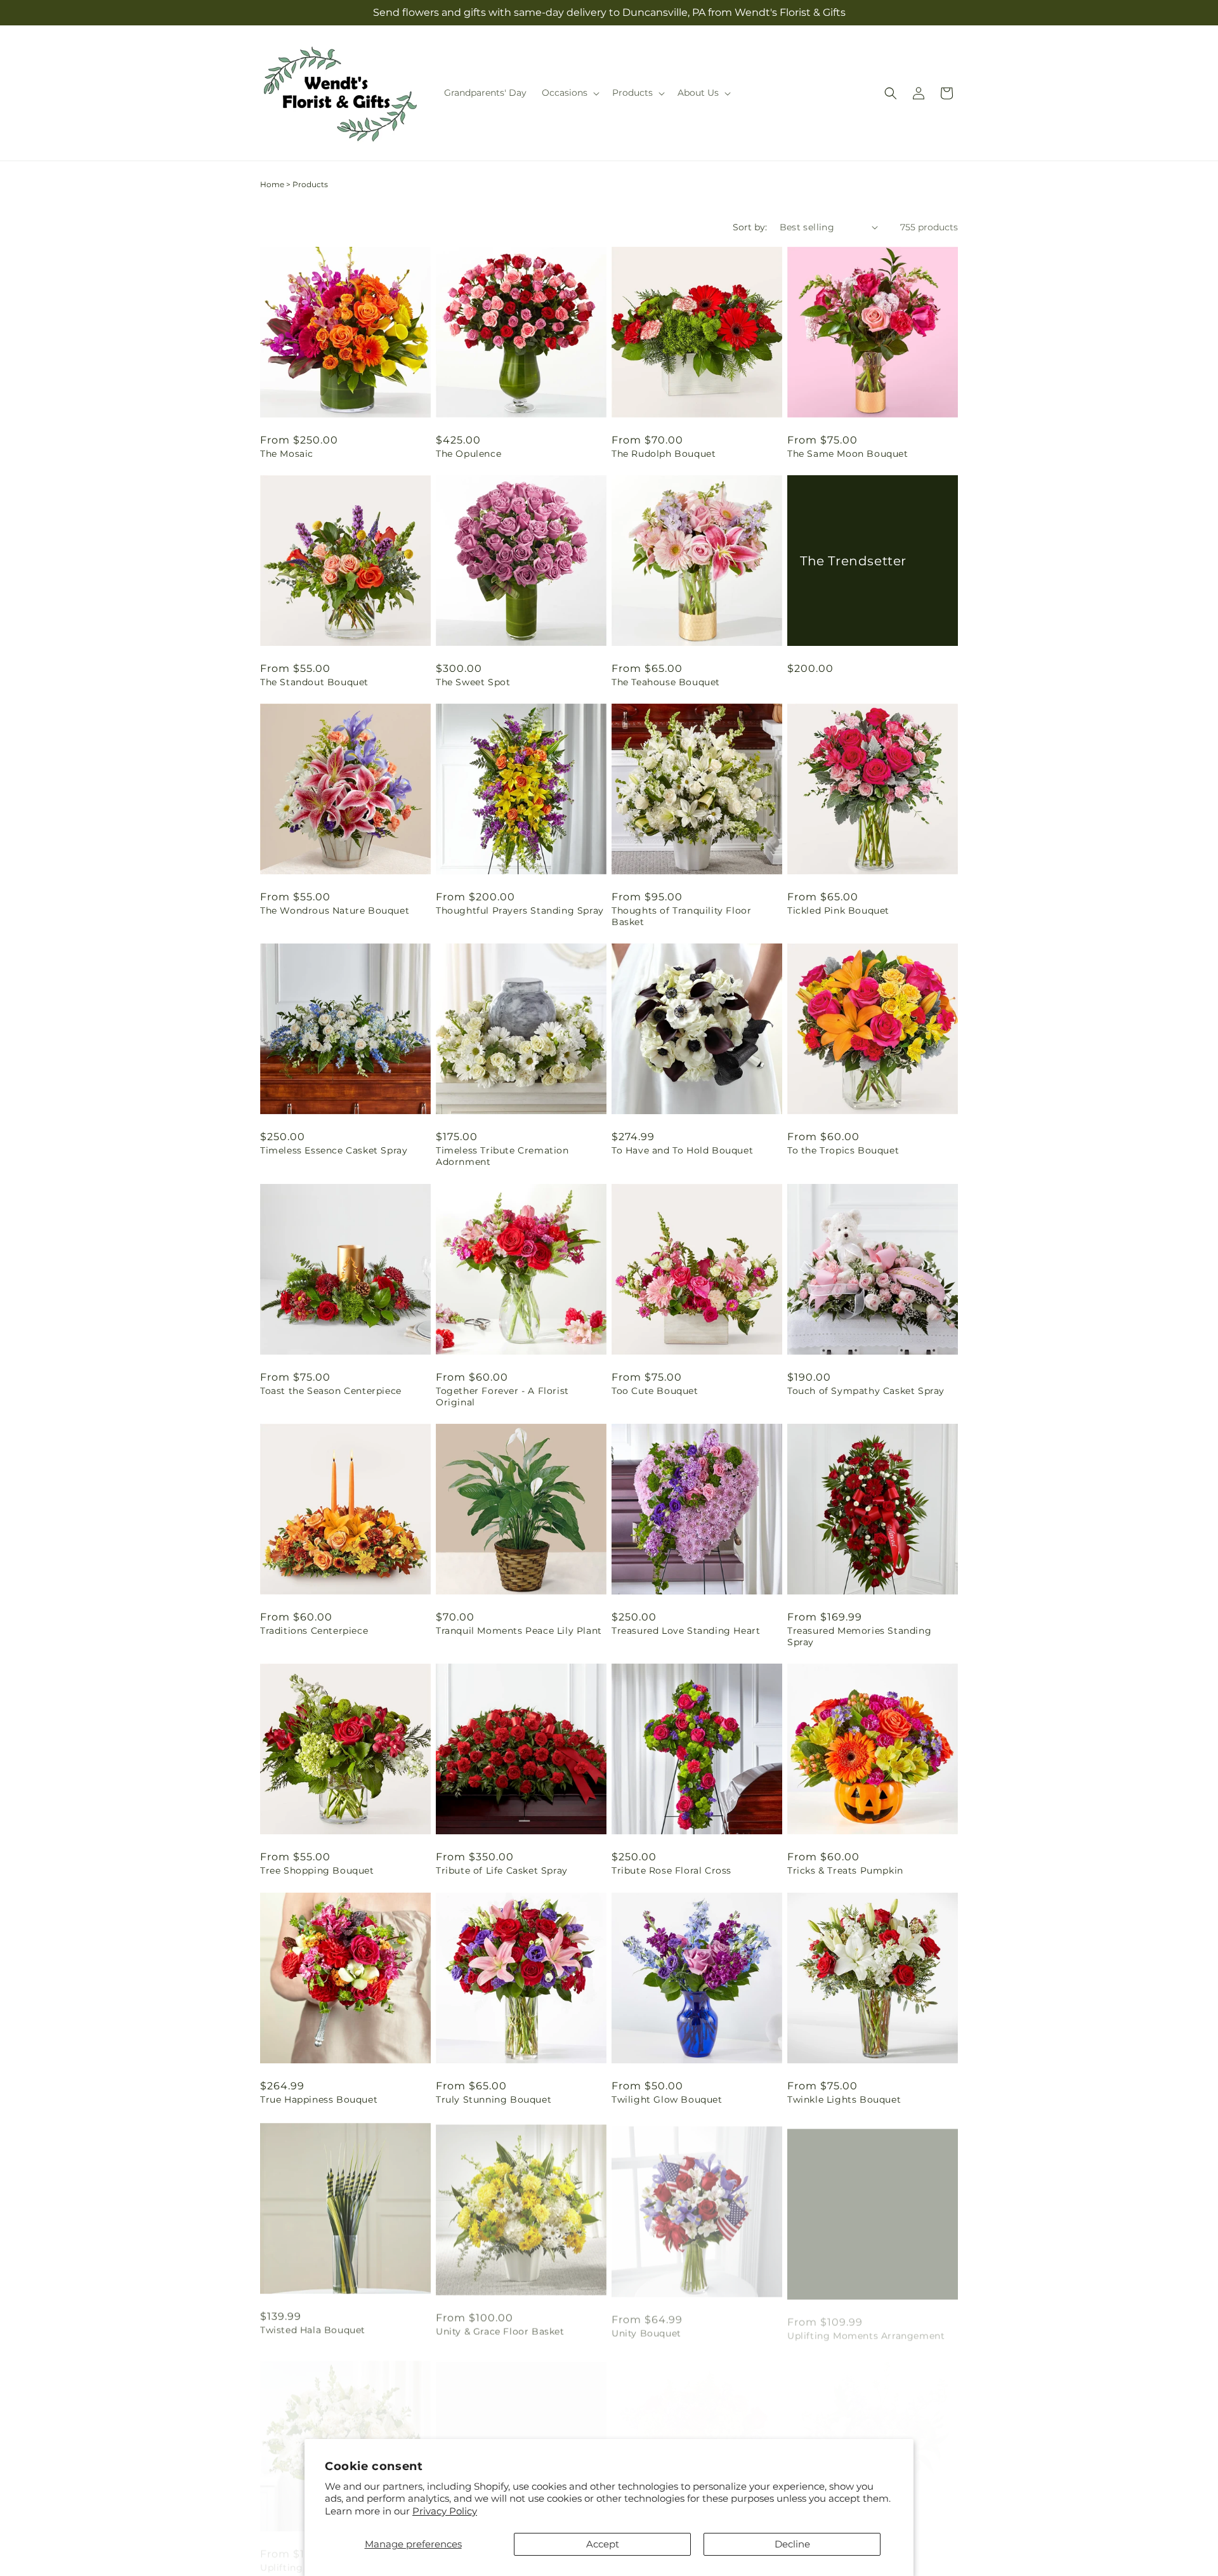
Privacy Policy (445, 2511)
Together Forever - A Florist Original (502, 1396)
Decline (792, 2544)
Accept (603, 2544)
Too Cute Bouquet (655, 1391)
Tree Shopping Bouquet (317, 1870)
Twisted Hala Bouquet (313, 2328)
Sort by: (750, 227)
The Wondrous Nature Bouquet (335, 910)
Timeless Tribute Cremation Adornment (502, 1156)
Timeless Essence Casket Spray (334, 1150)
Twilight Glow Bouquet (667, 2100)
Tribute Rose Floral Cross (671, 1870)
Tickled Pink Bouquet (838, 910)
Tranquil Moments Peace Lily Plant (519, 1631)
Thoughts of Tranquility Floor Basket (681, 916)
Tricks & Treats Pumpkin (845, 1870)
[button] (569, 93)
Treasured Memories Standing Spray (859, 1636)
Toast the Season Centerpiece (331, 1391)
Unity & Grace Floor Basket (500, 2328)
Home (272, 184)
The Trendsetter (853, 560)
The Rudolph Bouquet (664, 454)
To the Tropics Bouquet (843, 1150)
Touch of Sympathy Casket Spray (866, 1391)
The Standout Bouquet (314, 682)
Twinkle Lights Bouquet (844, 2100)
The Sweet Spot (473, 682)
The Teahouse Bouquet (666, 682)
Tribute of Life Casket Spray (502, 1870)
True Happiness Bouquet (319, 2100)
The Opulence (468, 454)
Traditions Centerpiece (314, 1631)
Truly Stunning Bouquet (494, 2100)
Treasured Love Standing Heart (686, 1631)
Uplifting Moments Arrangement (866, 2328)
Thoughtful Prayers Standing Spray (520, 910)
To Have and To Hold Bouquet (682, 1150)
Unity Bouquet (646, 2328)
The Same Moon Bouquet (848, 454)
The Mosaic (287, 454)
